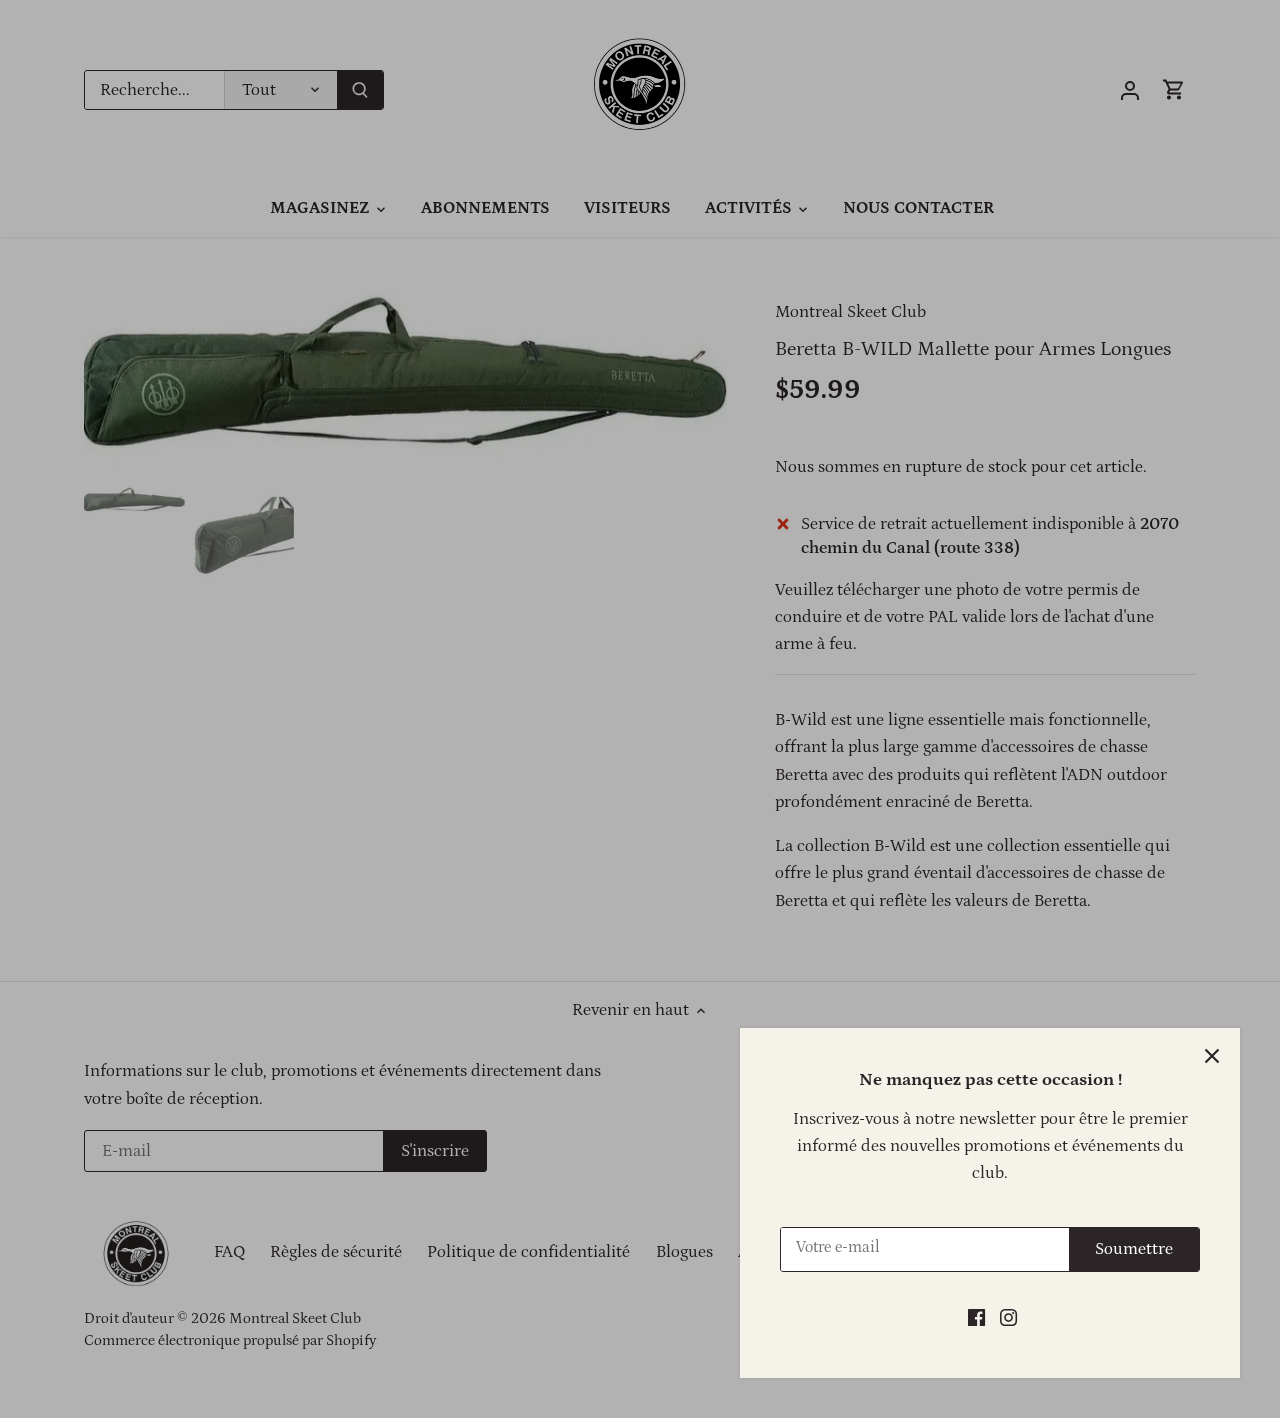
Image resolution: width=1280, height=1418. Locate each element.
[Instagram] (1008, 1318)
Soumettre (1134, 1249)
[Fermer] (1212, 1056)
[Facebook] (976, 1318)
